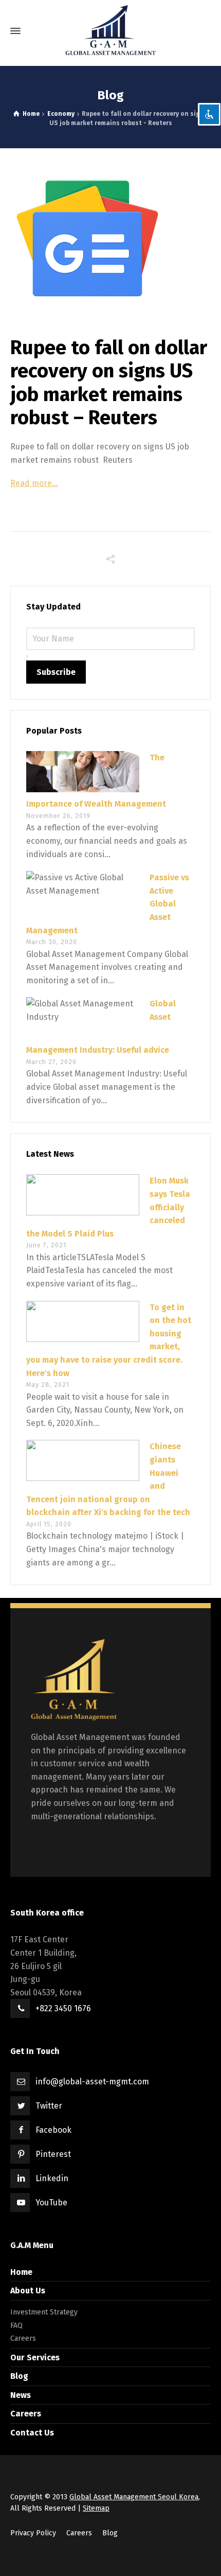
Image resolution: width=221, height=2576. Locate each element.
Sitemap (96, 2508)
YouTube (51, 2203)
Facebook (53, 2130)
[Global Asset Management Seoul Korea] (110, 31)
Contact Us (32, 2433)
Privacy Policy (33, 2533)
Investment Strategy (44, 2312)
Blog (19, 2376)
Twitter (49, 2106)
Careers (23, 2338)
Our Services (35, 2357)
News (21, 2395)
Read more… (34, 483)
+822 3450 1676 (63, 2008)
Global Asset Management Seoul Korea (134, 2497)
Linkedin (52, 2178)
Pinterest (53, 2154)
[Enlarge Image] (110, 238)
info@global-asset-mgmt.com (92, 2082)
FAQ (16, 2326)
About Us (28, 2291)
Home (21, 2272)
